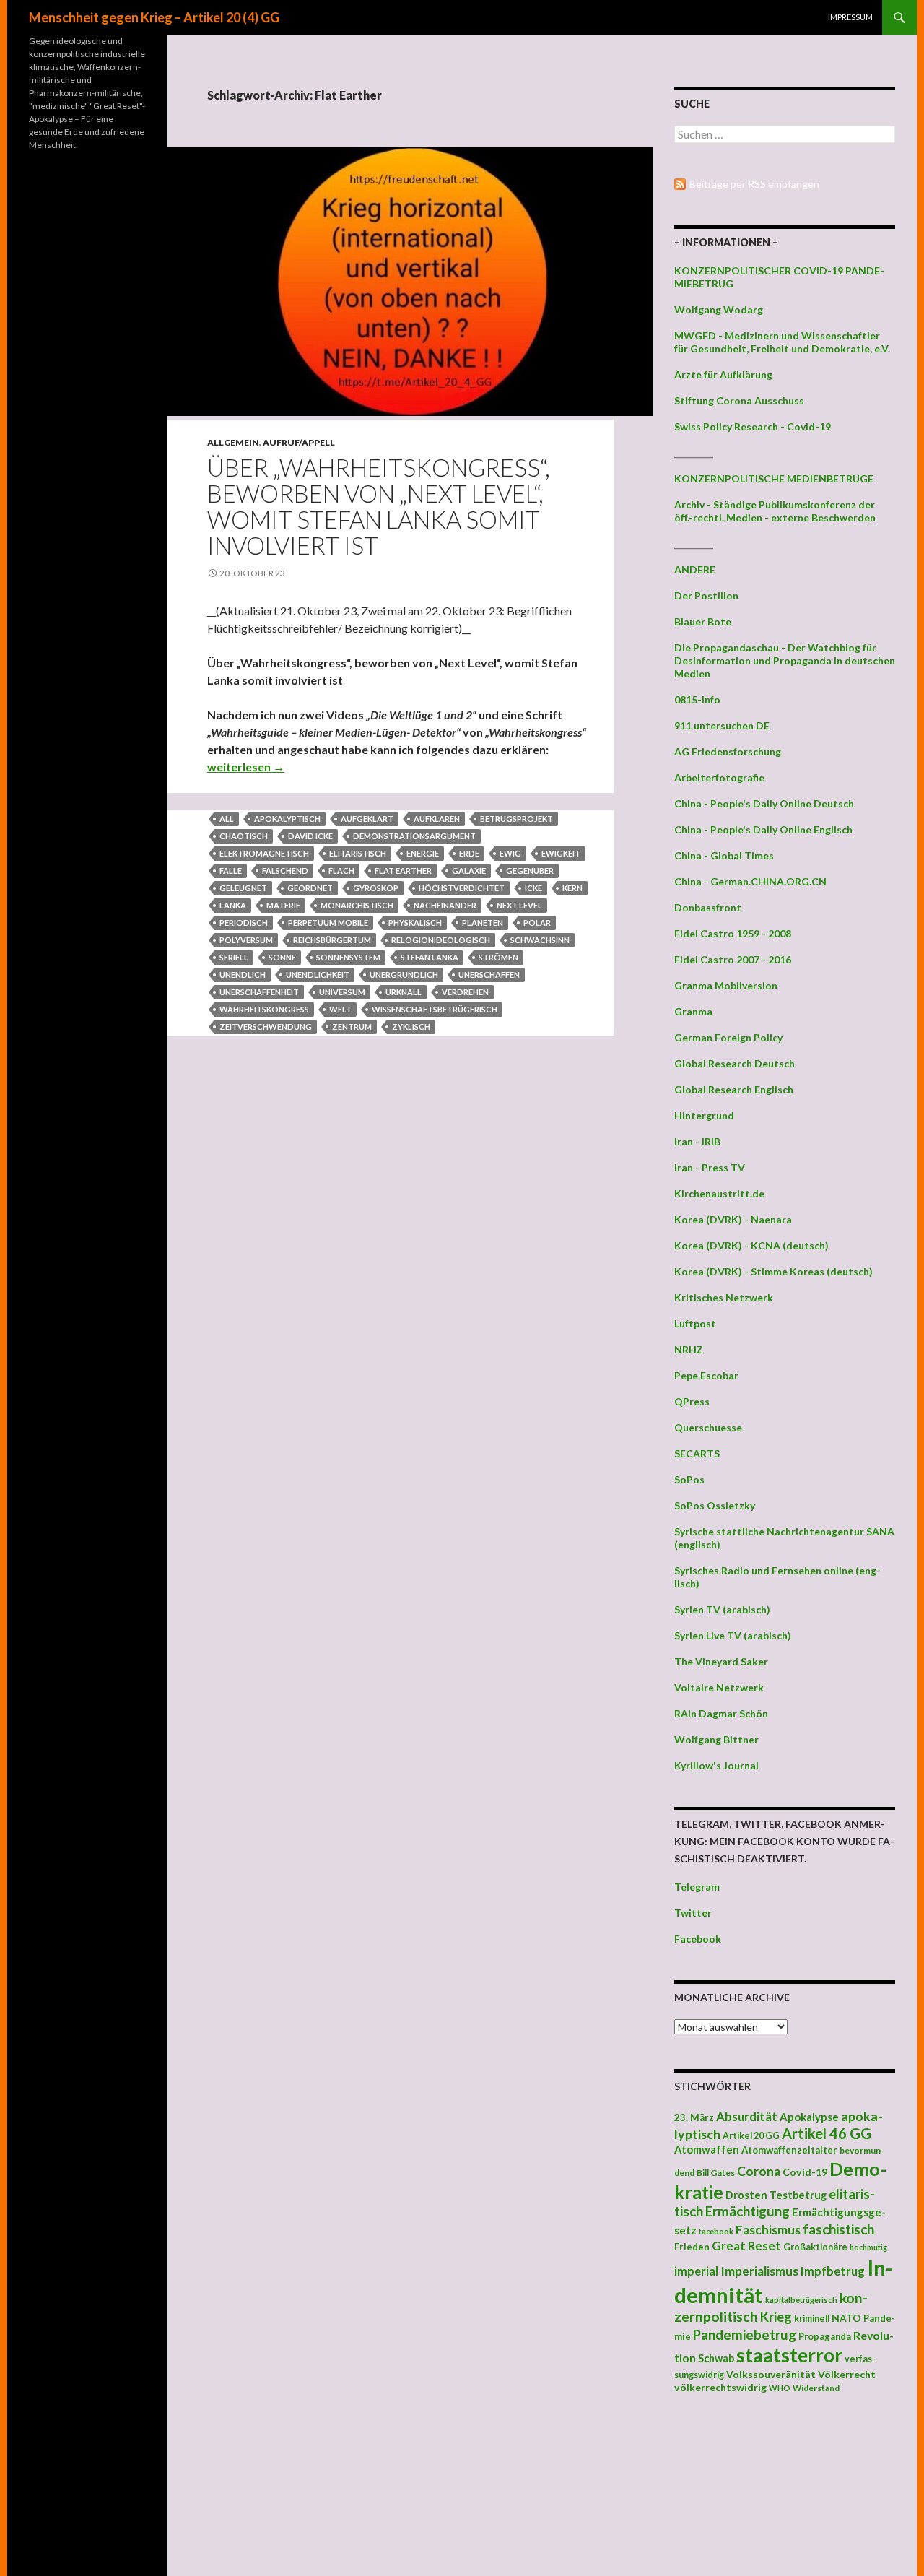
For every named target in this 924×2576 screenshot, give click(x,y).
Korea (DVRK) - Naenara (733, 1219)
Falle (231, 871)
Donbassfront (708, 907)
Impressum (850, 17)
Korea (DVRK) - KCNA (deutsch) (751, 1245)
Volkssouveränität (771, 2374)
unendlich (243, 975)
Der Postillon (706, 595)
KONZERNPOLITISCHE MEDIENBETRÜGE (774, 478)
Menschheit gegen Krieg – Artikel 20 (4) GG (154, 17)
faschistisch (838, 2229)
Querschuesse (708, 1427)
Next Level (519, 905)
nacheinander (445, 905)
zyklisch (411, 1027)
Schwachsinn (540, 940)
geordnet (310, 888)
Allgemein (233, 442)
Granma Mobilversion (726, 985)
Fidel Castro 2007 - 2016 (733, 959)
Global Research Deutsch (735, 1063)
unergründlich (404, 975)
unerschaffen (489, 975)
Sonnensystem (348, 957)
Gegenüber (530, 871)
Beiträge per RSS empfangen (754, 184)
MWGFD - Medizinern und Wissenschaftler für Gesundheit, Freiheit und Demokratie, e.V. (782, 342)
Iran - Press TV (710, 1167)
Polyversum (246, 940)
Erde (469, 853)
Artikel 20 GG (751, 2136)
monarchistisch (357, 905)
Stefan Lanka (430, 957)
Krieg (776, 2317)
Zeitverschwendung (266, 1027)
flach (341, 871)
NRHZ (689, 1349)
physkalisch (415, 923)
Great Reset (746, 2246)
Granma (693, 1011)
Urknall (404, 992)
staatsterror (789, 2355)
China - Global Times (724, 855)
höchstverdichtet (462, 888)
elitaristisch (358, 853)
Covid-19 (805, 2172)
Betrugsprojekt (517, 819)
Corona (759, 2171)
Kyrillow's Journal (716, 1765)
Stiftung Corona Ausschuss (739, 400)
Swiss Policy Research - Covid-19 (753, 426)
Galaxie (469, 871)
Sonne (282, 957)
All (227, 819)
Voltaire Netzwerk (719, 1687)
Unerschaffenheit (259, 992)
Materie (283, 905)
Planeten (483, 923)
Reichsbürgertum (332, 940)
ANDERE (695, 569)
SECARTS (697, 1453)
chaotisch (244, 836)
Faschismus (768, 2230)
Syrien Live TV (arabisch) (733, 1635)
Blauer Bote (703, 621)
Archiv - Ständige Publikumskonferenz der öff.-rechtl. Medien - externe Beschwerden (775, 511)
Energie (423, 853)
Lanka (233, 905)
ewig (510, 853)
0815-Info (697, 699)
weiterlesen (246, 767)
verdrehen (465, 992)
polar (537, 923)
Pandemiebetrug (745, 2335)
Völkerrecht (847, 2374)
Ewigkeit (561, 853)
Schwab (716, 2358)
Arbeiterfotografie (719, 777)
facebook (716, 2231)
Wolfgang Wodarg (719, 309)
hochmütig (868, 2247)
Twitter (693, 1913)
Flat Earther (403, 871)
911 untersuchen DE (722, 725)
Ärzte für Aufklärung (723, 374)
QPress (692, 1401)
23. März (694, 2117)
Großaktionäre (815, 2247)
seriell (234, 957)
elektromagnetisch (264, 853)
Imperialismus (759, 2271)
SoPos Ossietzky (715, 1505)
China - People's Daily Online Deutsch (764, 803)
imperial (696, 2271)
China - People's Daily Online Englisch (763, 829)
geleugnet (243, 888)
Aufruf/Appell (299, 442)
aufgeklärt (367, 819)
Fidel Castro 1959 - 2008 (733, 933)
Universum (342, 992)
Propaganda (825, 2336)
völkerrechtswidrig (720, 2387)
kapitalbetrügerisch (801, 2300)
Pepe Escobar (706, 1375)
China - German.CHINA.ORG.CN (750, 881)
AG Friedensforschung (728, 751)
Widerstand (816, 2388)
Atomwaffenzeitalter (789, 2150)
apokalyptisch (287, 819)
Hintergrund (704, 1115)
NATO (846, 2318)
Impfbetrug (833, 2271)
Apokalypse (809, 2117)
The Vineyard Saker (721, 1661)
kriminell (812, 2319)
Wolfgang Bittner (716, 1739)
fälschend (285, 871)
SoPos (689, 1479)
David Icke (310, 836)
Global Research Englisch (734, 1089)
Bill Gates (716, 2173)
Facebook (698, 1939)
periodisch (244, 923)
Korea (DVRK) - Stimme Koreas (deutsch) (773, 1271)
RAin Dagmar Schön (721, 1713)
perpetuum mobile (328, 923)
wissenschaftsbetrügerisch (435, 1009)
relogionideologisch (441, 940)
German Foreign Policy (728, 1037)
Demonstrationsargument (414, 836)
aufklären (437, 819)
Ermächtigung (748, 2211)
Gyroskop (376, 888)
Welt (340, 1009)
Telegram (697, 1887)
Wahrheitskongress (264, 1009)
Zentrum (352, 1027)
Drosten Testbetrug (776, 2195)
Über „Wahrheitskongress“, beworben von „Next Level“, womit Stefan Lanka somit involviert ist (379, 506)
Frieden (692, 2247)
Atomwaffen (707, 2150)
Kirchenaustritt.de (719, 1193)
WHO (780, 2388)
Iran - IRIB (697, 1141)
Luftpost (695, 1323)
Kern (572, 888)
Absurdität (747, 2116)
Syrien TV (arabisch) (722, 1609)
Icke (533, 888)
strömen (498, 957)
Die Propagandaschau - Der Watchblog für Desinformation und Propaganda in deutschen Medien (785, 660)
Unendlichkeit (318, 975)
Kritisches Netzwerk (724, 1297)
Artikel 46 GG (827, 2133)
